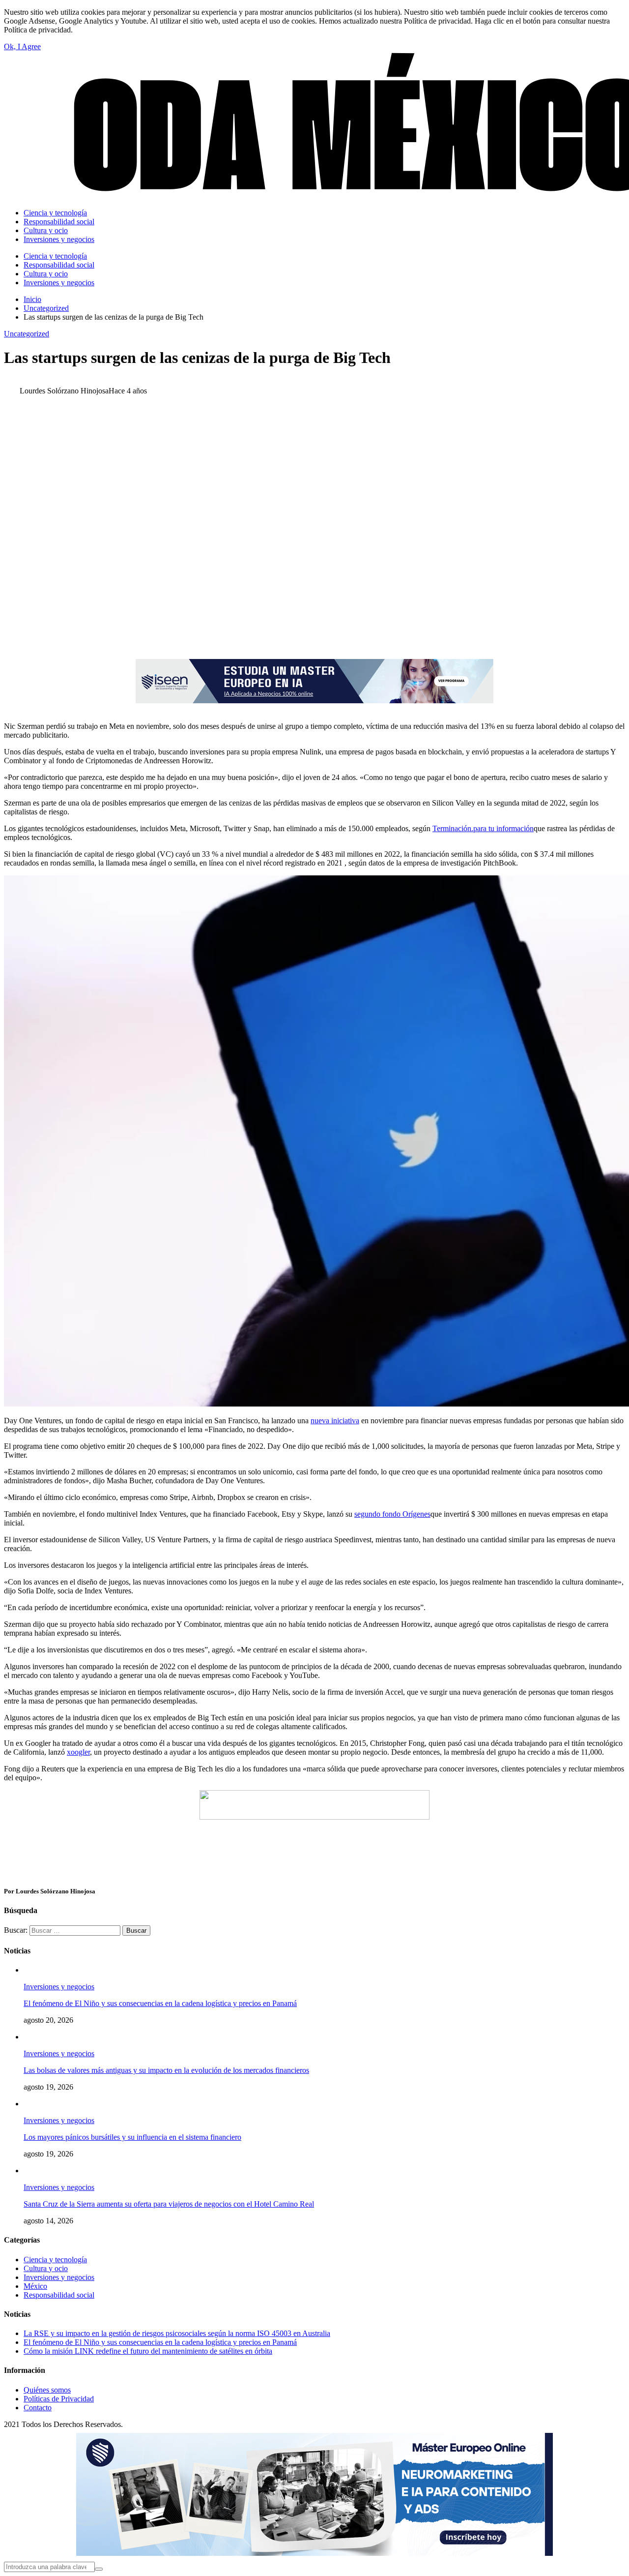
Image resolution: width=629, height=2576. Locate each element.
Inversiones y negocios (59, 1987)
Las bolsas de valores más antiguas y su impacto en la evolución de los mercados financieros (166, 2070)
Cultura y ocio (46, 2268)
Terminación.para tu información (483, 828)
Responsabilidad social (59, 2295)
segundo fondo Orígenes (392, 1514)
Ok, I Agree (22, 46)
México (35, 2286)
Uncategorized (27, 334)
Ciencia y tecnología (55, 2260)
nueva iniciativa (335, 1421)
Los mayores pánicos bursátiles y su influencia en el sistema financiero (132, 2137)
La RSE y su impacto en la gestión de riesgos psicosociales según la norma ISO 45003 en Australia (177, 2333)
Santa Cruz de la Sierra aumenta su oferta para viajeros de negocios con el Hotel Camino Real (169, 2204)
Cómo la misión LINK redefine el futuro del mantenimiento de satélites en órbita (148, 2351)
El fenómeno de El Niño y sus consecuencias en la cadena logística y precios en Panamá (160, 2003)
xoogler (78, 1752)
